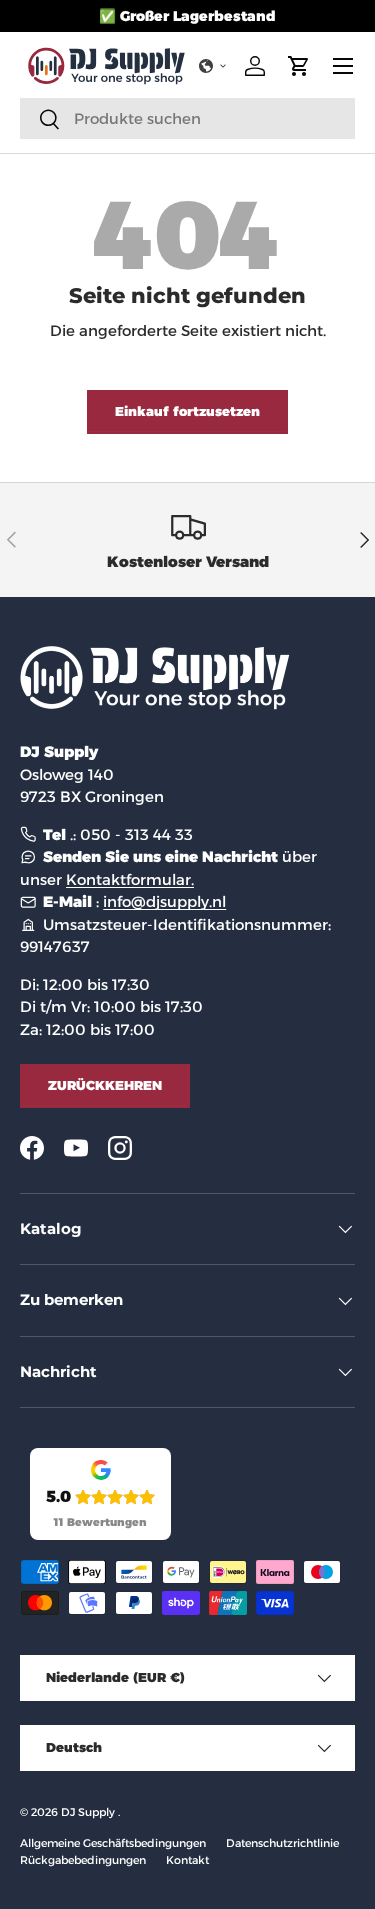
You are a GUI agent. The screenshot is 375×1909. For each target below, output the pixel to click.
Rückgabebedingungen (83, 1860)
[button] (213, 66)
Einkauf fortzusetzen (187, 411)
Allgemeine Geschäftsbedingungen (113, 1843)
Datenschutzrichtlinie (282, 1843)
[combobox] (187, 118)
